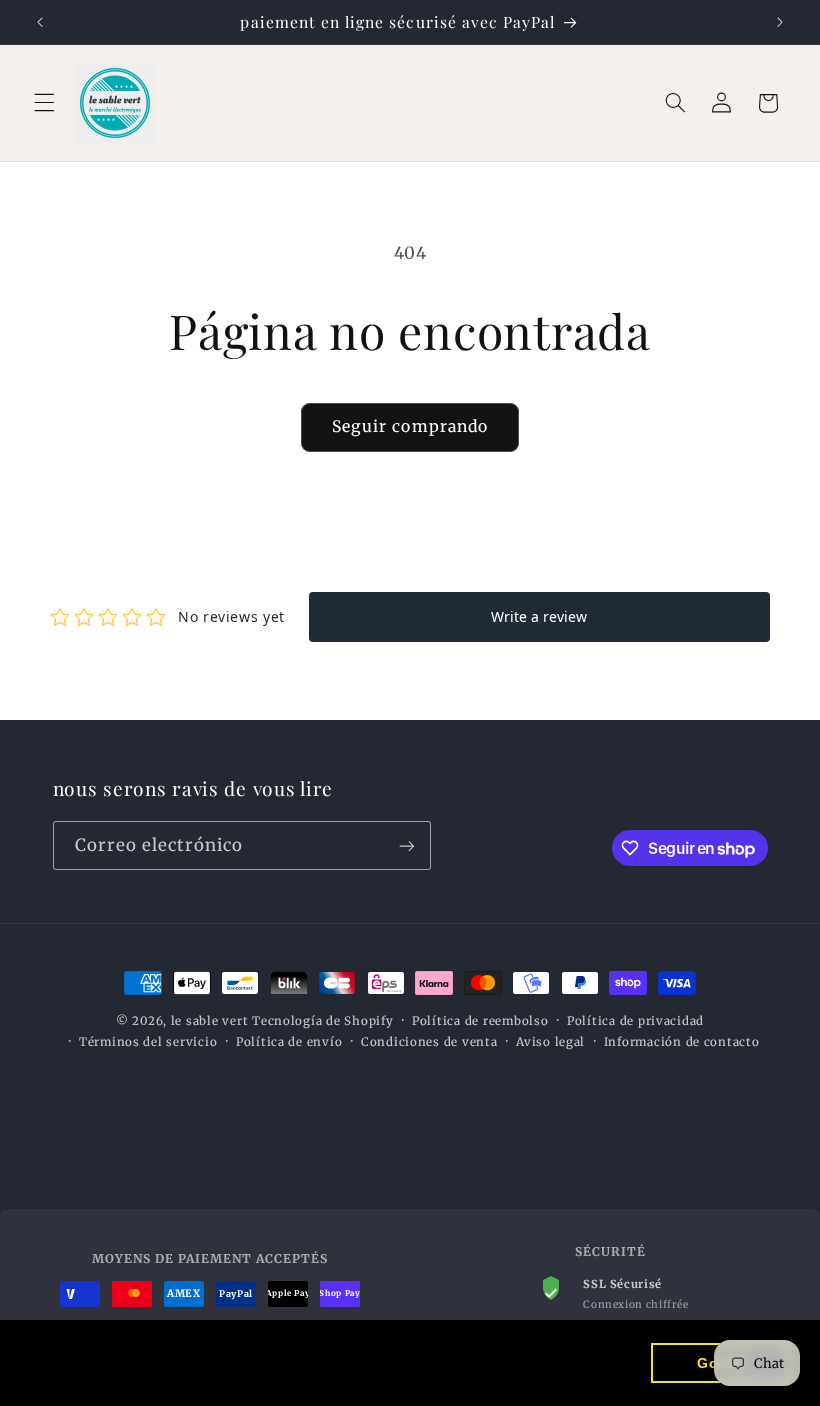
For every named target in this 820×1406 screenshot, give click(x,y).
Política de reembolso (480, 1021)
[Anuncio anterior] (40, 22)
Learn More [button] (75, 1374)
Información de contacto (682, 1042)
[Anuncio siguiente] (780, 22)
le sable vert (210, 1021)
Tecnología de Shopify (322, 1021)
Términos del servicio (148, 1042)
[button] (44, 103)
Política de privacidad (635, 1021)
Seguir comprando (410, 426)
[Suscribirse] (406, 845)
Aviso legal (550, 1042)
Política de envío (289, 1042)
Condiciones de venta (429, 1042)
